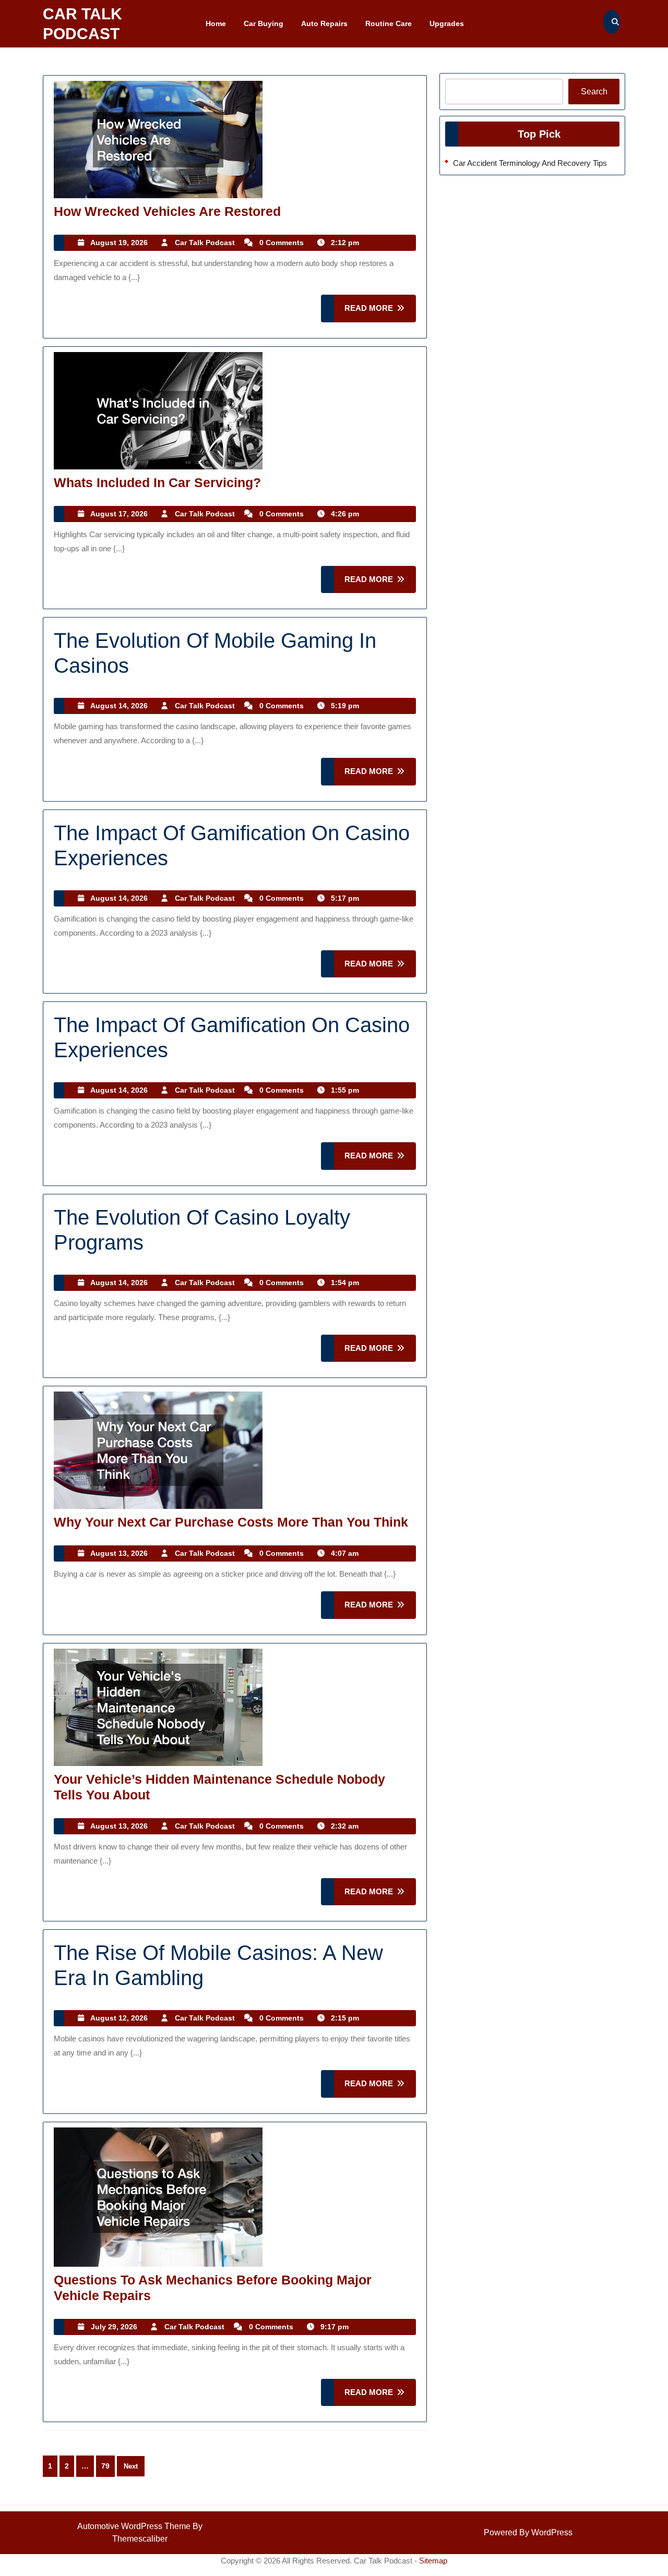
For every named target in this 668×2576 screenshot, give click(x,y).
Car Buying (264, 23)
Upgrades (447, 23)
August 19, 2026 (119, 243)
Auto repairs (324, 23)
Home (216, 23)
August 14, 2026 (119, 706)
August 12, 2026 (119, 2018)
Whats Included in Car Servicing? (157, 482)
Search (594, 92)
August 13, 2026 (119, 1553)
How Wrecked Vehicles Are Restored (167, 211)
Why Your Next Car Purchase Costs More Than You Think (231, 1522)
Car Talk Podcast (205, 243)
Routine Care (389, 23)
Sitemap (433, 2561)
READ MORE (380, 313)
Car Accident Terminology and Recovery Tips (530, 163)
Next (131, 2466)
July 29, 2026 (114, 2327)
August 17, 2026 (119, 514)
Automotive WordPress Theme (134, 2526)
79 (105, 2466)
